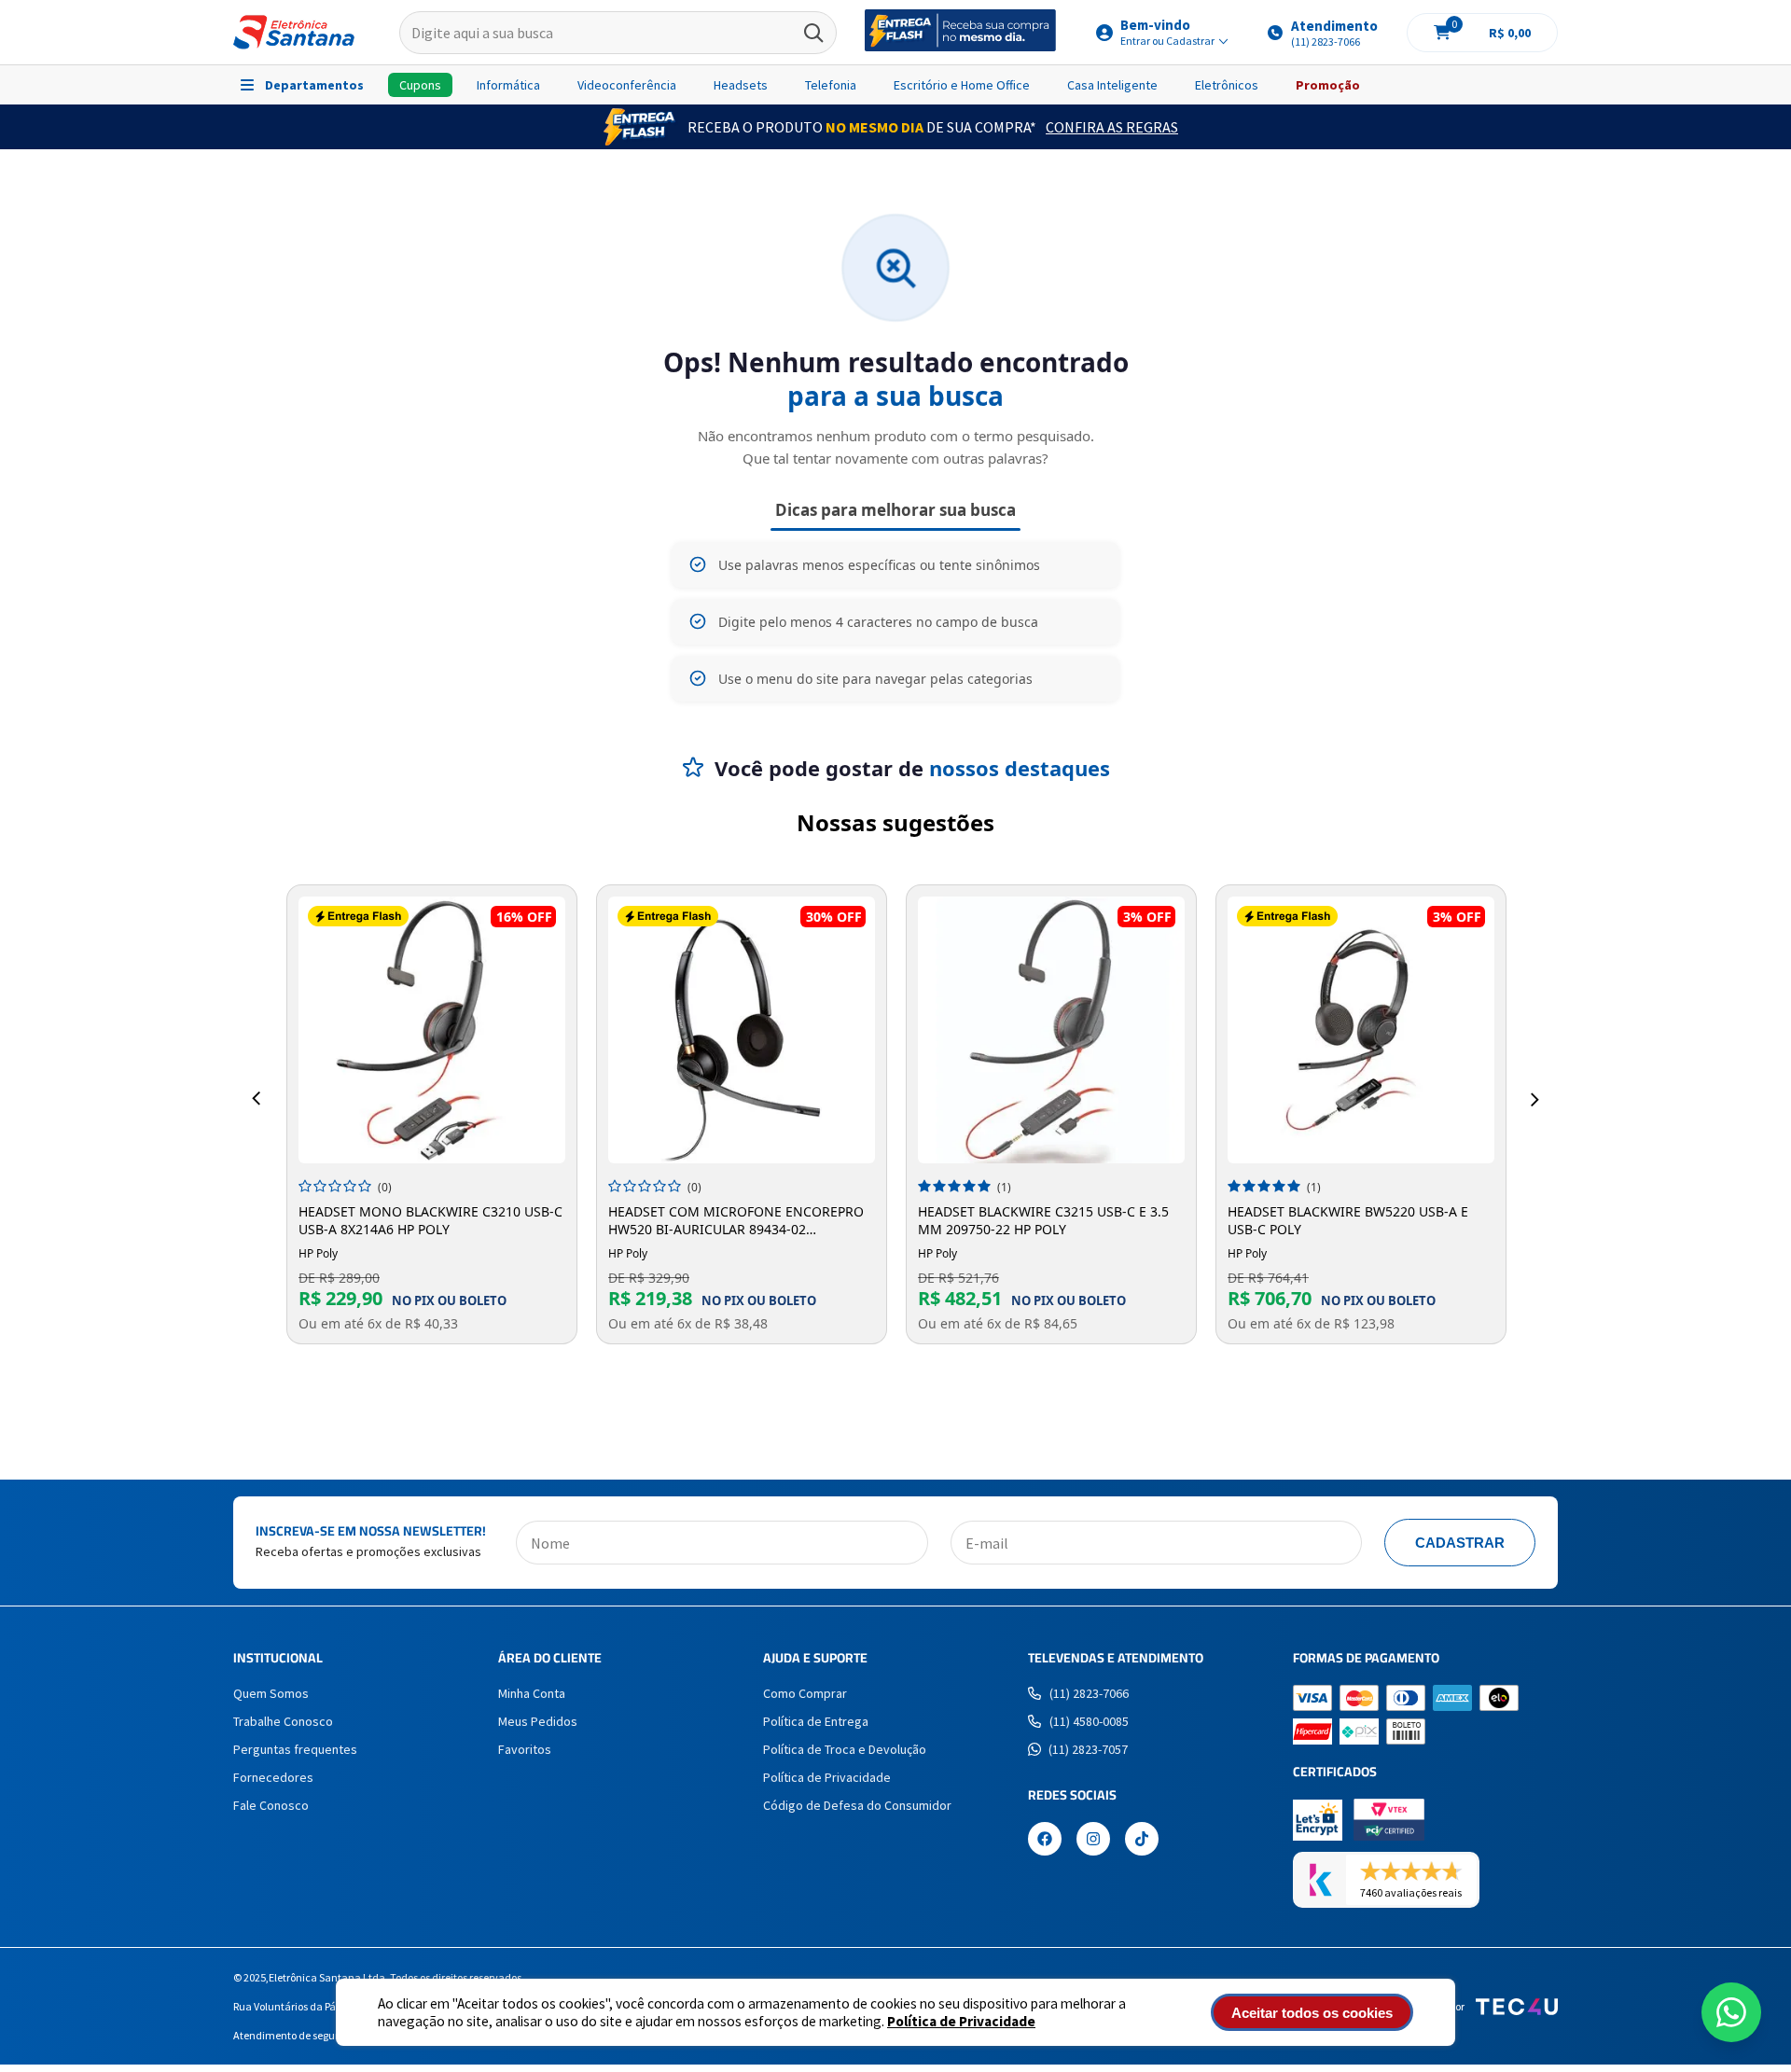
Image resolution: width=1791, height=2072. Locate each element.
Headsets (741, 85)
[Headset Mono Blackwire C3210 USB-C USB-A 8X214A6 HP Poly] (432, 1030)
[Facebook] (1045, 1841)
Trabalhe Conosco (283, 1721)
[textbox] (618, 33)
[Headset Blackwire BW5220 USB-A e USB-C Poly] (1361, 1030)
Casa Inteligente (1112, 85)
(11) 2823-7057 (1088, 1749)
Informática (508, 85)
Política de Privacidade (961, 2021)
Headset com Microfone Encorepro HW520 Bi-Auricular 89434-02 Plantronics (736, 1220)
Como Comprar (805, 1693)
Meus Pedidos (538, 1721)
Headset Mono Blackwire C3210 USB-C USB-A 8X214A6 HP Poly (430, 1220)
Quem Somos (271, 1693)
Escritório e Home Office (962, 85)
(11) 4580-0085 (1089, 1721)
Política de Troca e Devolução (845, 1749)
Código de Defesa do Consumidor (857, 1805)
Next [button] (1535, 1099)
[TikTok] (1142, 1841)
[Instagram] (1093, 1841)
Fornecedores (273, 1777)
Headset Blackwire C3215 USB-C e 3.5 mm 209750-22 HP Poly (1043, 1220)
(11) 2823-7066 (1089, 1693)
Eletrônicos (1227, 85)
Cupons (420, 85)
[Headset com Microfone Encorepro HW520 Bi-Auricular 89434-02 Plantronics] (742, 1030)
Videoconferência (627, 85)
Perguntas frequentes (295, 1749)
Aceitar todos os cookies (1312, 2013)
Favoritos (525, 1749)
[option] (432, 1114)
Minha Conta (532, 1693)
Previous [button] (256, 1099)
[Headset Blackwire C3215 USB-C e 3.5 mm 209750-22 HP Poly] (1051, 1030)
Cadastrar (1460, 1543)
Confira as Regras (1112, 127)
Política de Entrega (816, 1721)
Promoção (1328, 85)
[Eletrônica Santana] (294, 32)
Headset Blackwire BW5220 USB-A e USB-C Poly (1348, 1220)
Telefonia (831, 85)
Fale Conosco (271, 1805)
